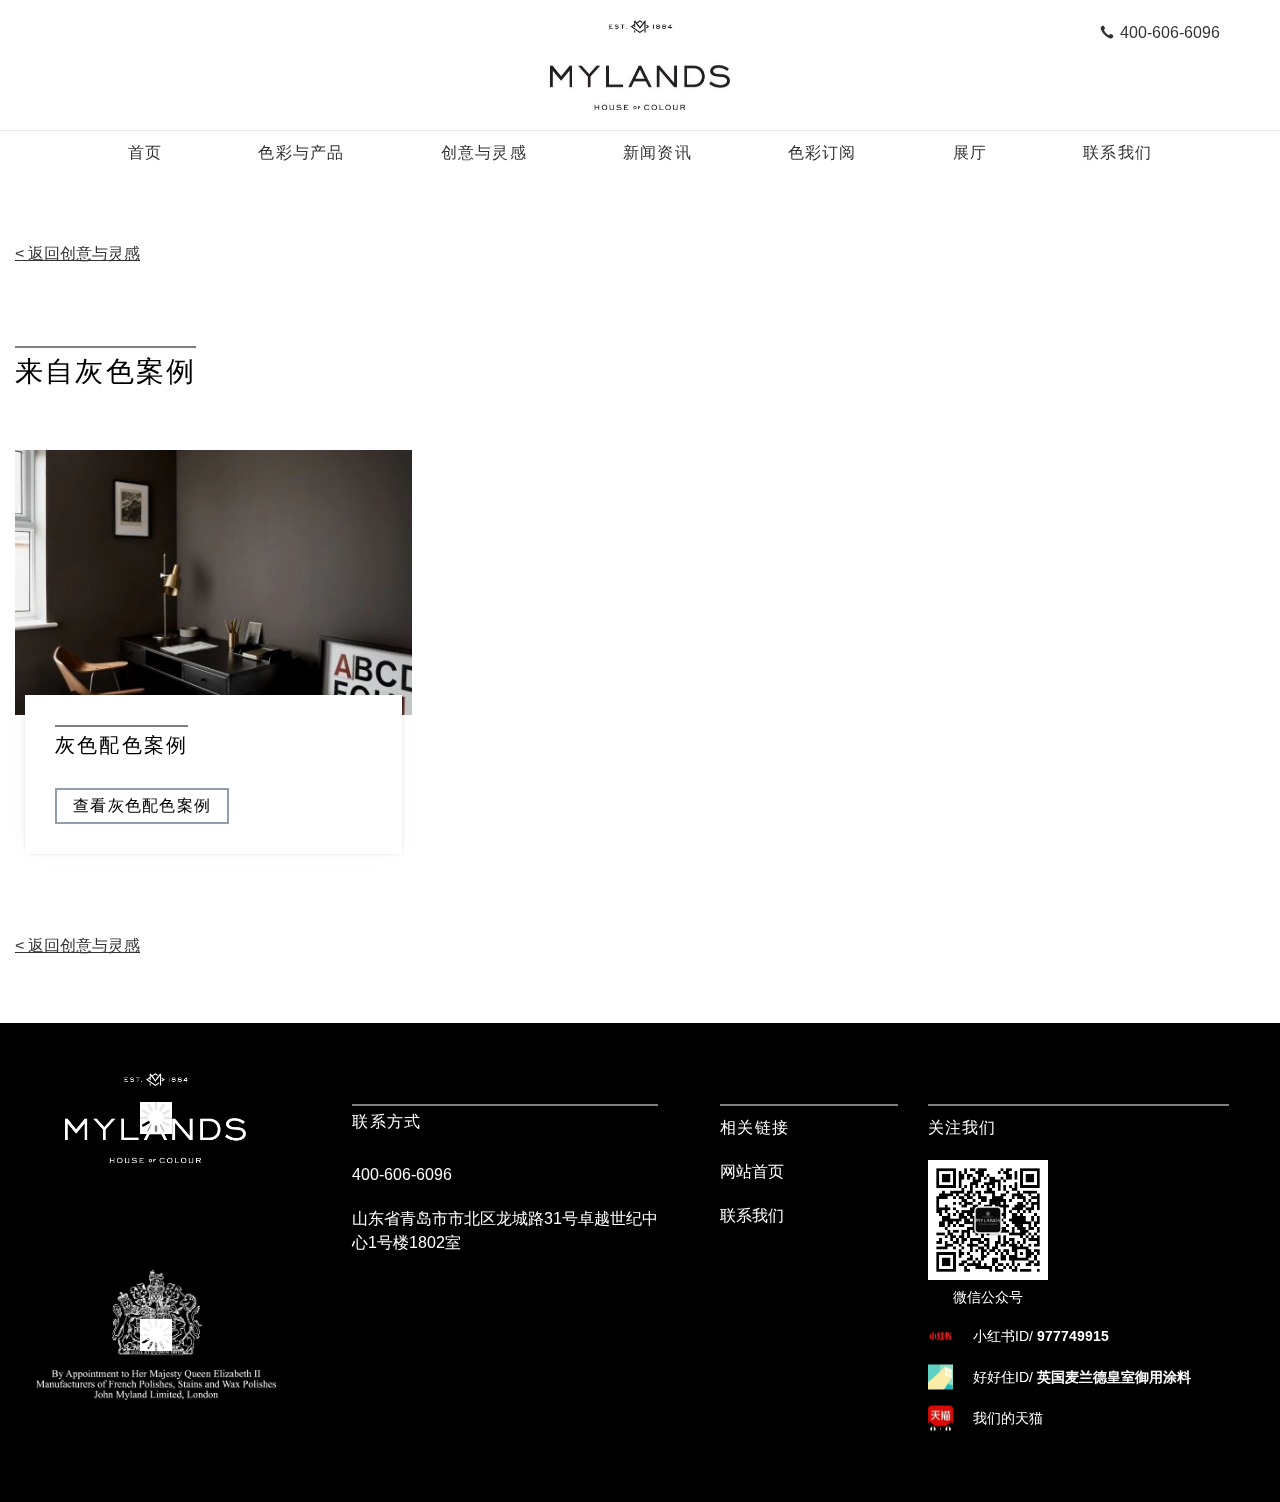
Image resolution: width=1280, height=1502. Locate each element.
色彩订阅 (822, 152)
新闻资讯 (657, 152)
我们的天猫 (1008, 1418)
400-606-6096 (402, 1174)
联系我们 (1117, 152)
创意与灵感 (484, 152)
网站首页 (752, 1171)
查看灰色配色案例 (142, 805)
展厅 (970, 152)
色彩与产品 (301, 152)
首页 (145, 152)
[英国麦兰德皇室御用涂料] (640, 65)
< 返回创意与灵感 (77, 253)
